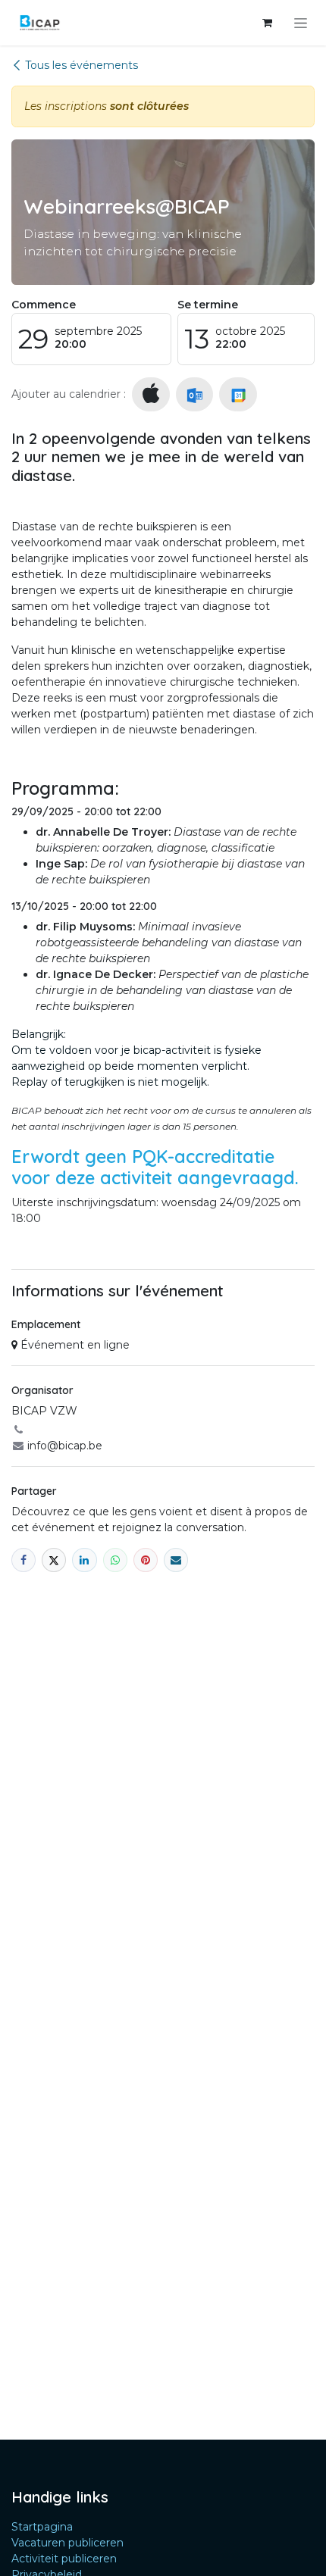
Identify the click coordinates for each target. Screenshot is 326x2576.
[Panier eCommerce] (267, 23)
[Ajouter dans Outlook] (194, 394)
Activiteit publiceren (64, 2559)
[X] (54, 1560)
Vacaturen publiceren (67, 2543)
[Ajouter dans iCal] (151, 394)
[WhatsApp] (115, 1560)
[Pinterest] (146, 1560)
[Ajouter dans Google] (238, 394)
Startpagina (42, 2527)
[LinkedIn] (84, 1560)
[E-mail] (176, 1560)
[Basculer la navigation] (301, 23)
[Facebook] (24, 1560)
